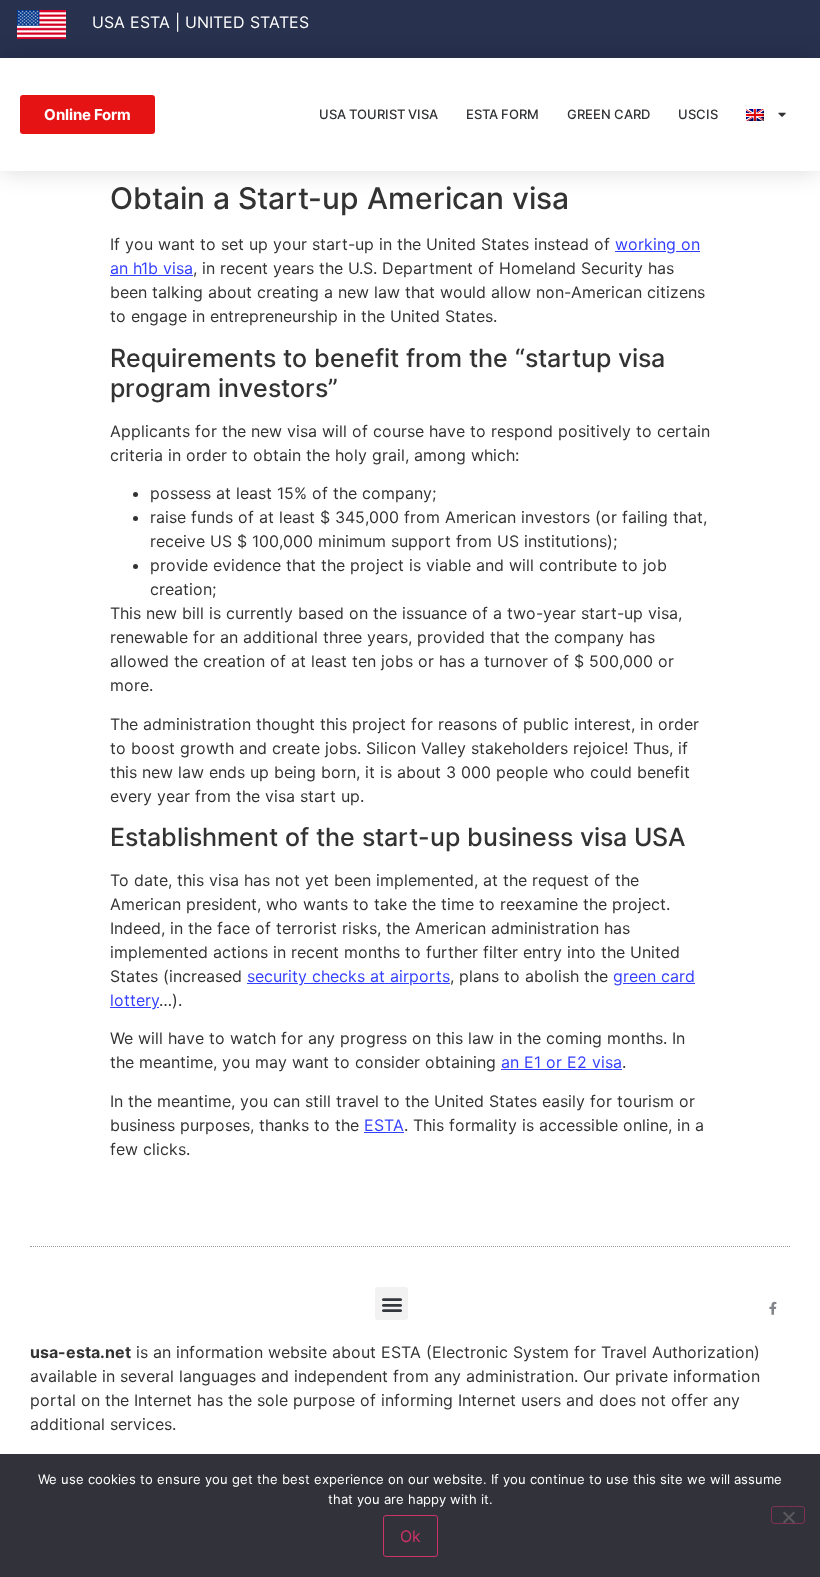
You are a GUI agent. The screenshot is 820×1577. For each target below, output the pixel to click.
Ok (410, 1536)
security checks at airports (348, 976)
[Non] (788, 1515)
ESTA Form (502, 114)
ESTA (384, 1125)
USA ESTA (131, 22)
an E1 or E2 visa (561, 1062)
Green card (608, 114)
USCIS (698, 114)
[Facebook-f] (773, 1308)
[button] (391, 1303)
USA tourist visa (378, 114)
